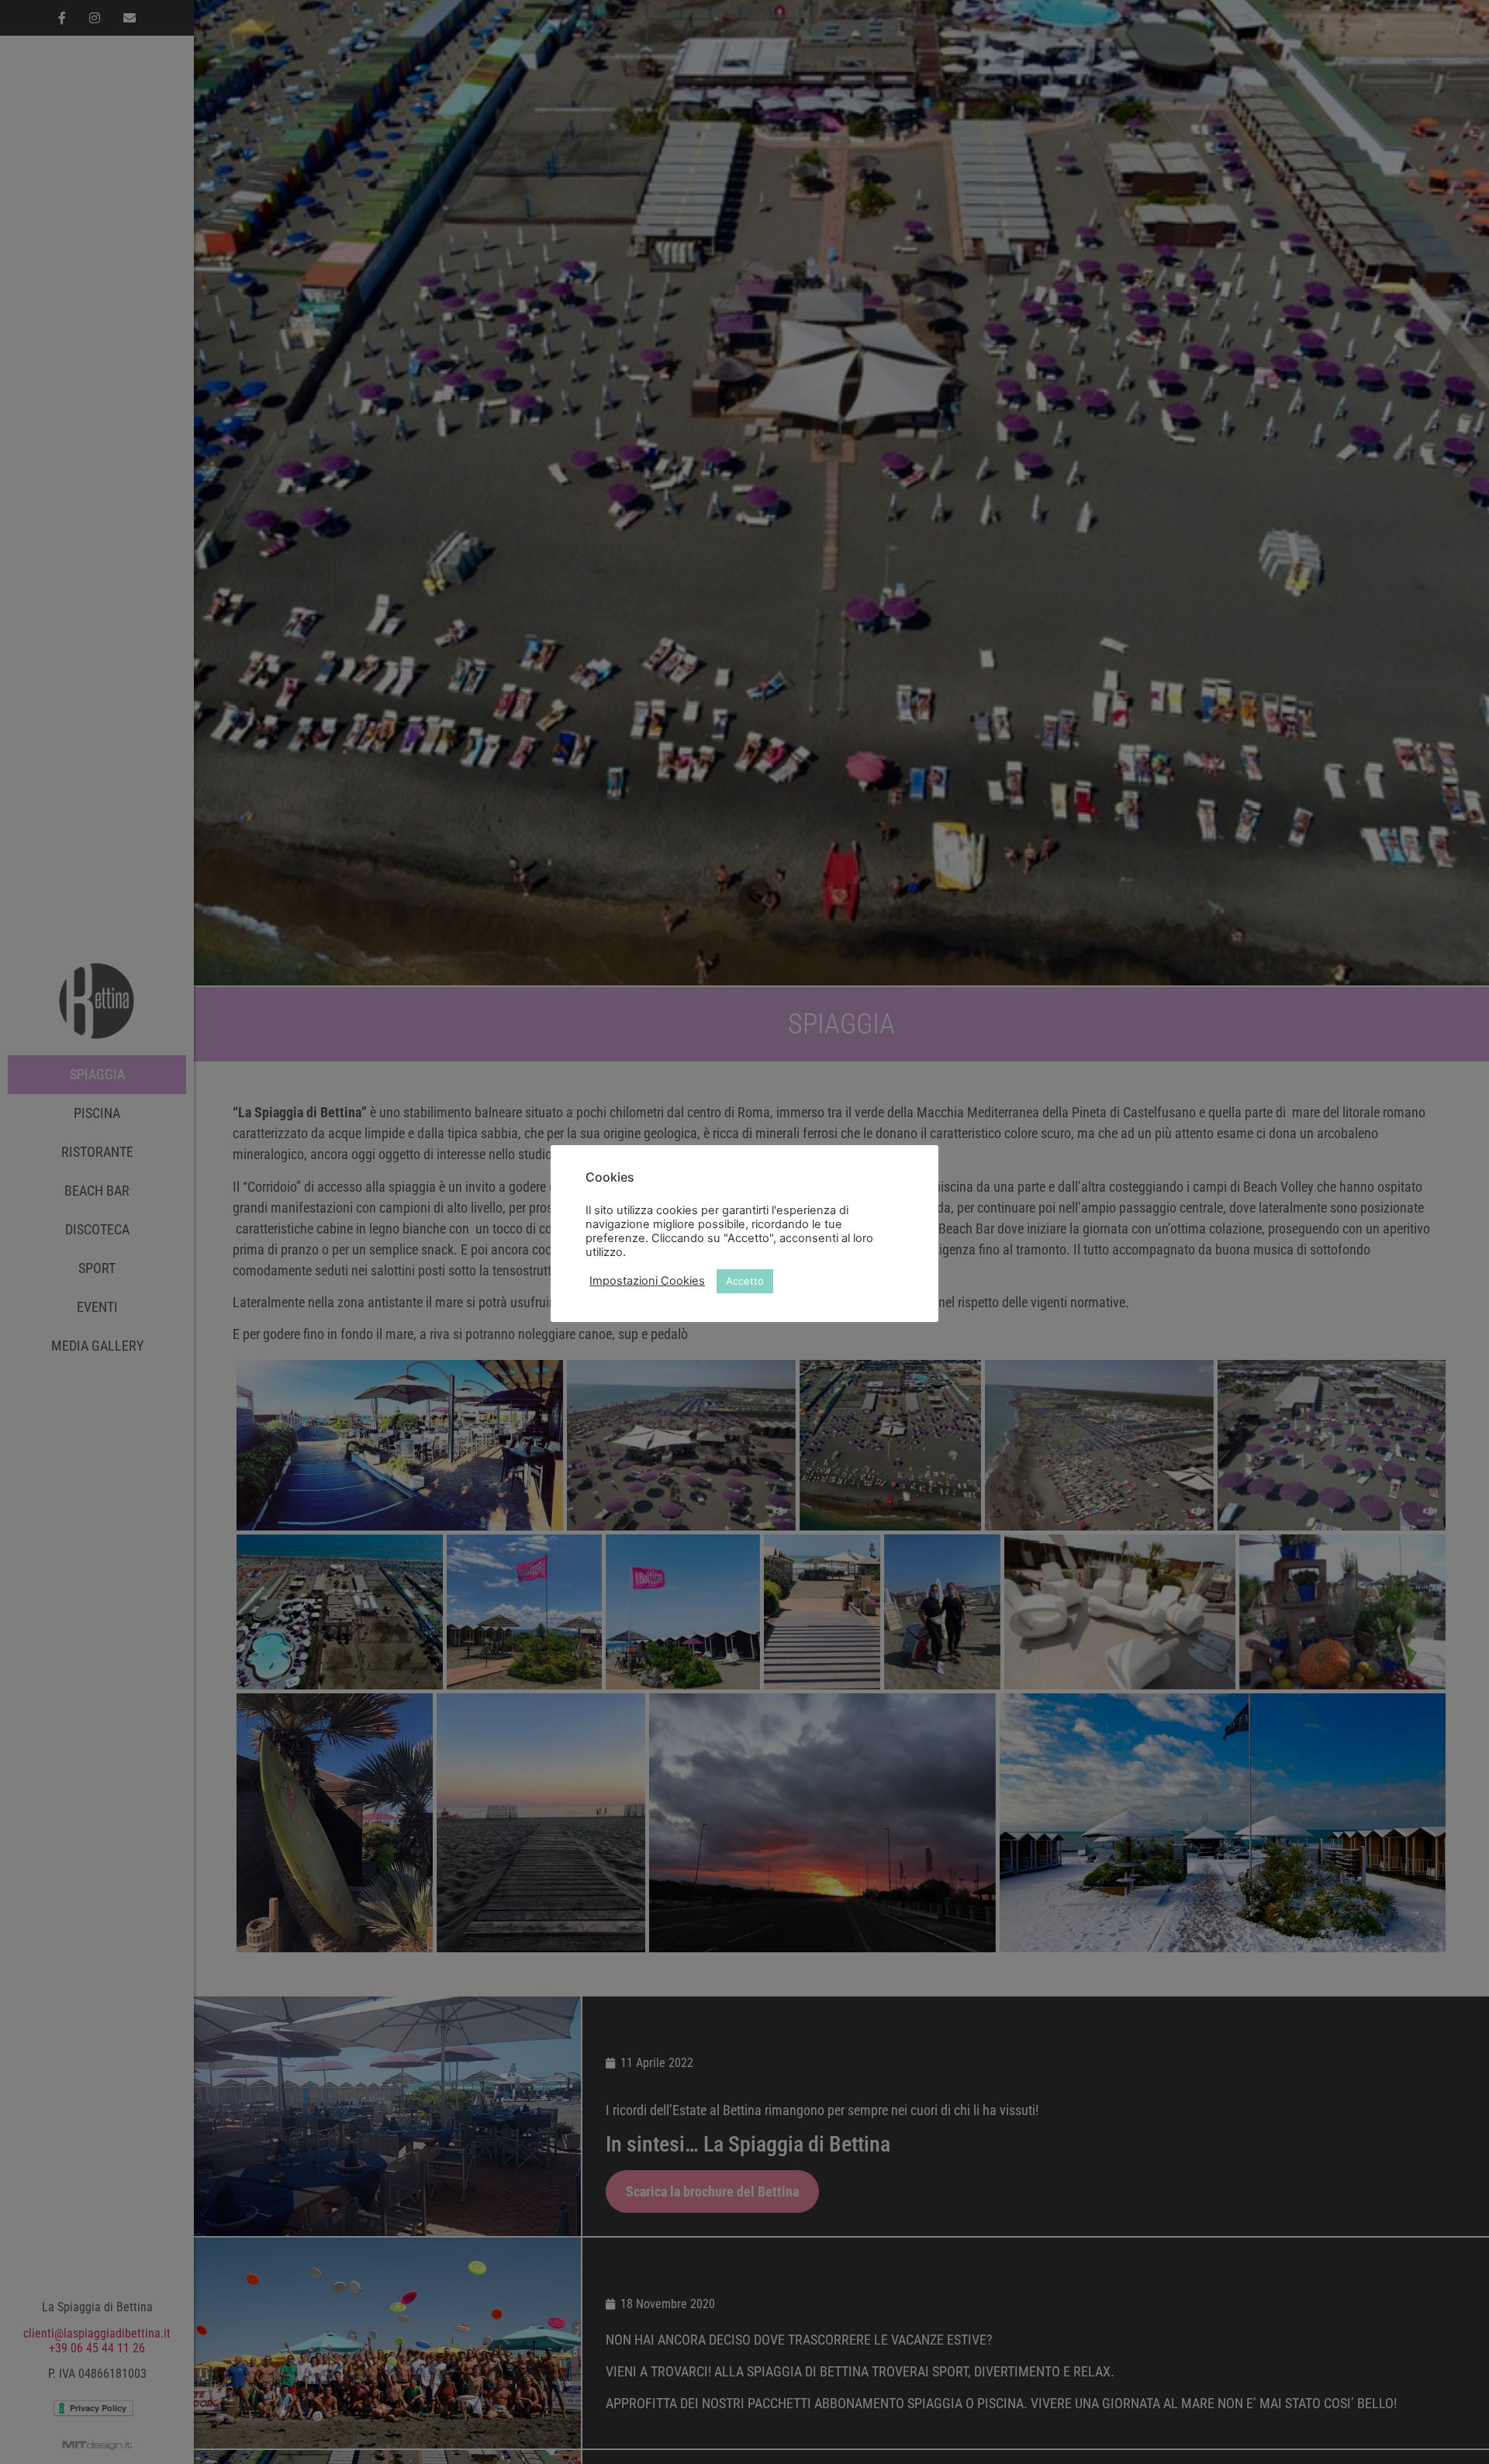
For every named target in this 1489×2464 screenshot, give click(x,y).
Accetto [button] (745, 1281)
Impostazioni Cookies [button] (647, 1281)
